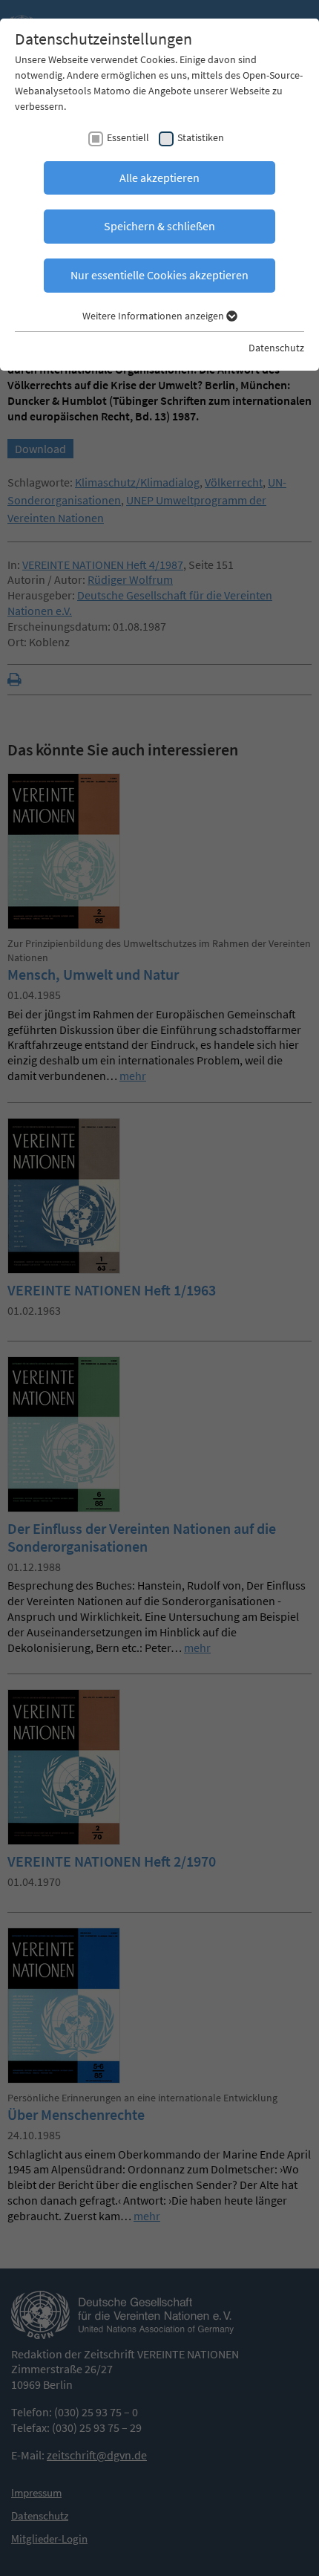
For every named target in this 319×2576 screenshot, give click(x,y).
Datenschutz (276, 348)
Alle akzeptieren (159, 178)
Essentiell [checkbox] (128, 137)
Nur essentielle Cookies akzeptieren (159, 275)
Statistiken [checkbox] (201, 137)
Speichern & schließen (159, 226)
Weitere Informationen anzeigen (154, 316)
